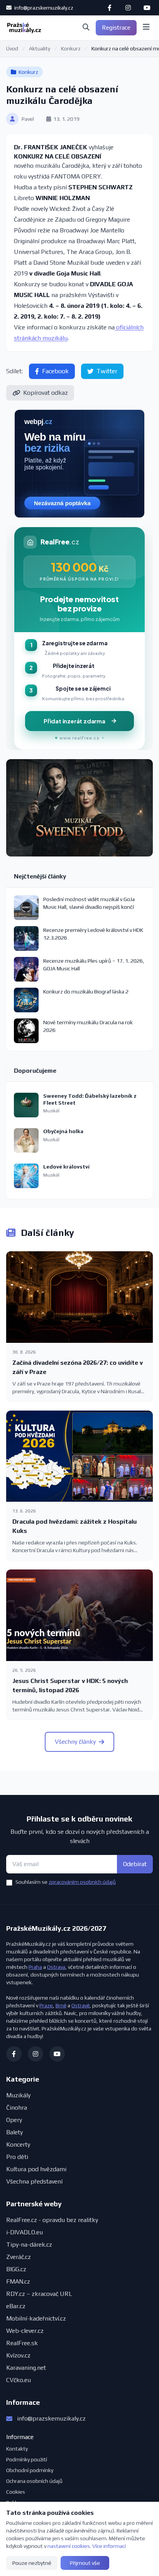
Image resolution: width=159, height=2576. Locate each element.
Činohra (17, 2108)
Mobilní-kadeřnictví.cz (36, 2318)
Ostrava (56, 1967)
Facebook (55, 371)
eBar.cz (16, 2306)
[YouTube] (147, 8)
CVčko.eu (19, 2380)
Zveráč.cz (19, 2257)
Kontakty (17, 2449)
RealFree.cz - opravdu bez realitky (52, 2220)
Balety (14, 2132)
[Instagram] (128, 8)
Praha (35, 1967)
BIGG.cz (16, 2269)
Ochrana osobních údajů (34, 2481)
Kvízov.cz (18, 2355)
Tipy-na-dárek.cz (29, 2245)
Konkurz (71, 48)
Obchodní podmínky (30, 2470)
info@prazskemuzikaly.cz (43, 8)
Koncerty (18, 2144)
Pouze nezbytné (32, 2563)
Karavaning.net (26, 2368)
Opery (14, 2120)
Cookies (16, 2492)
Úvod (12, 48)
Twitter (107, 371)
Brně (61, 2005)
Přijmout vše (85, 2563)
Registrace (116, 28)
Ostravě (80, 2005)
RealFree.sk (22, 2343)
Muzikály (18, 2095)
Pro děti (17, 2157)
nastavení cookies (69, 2546)
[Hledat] (86, 28)
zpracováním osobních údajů (82, 1882)
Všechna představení (34, 2181)
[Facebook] (110, 8)
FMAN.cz (18, 2281)
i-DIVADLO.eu (25, 2232)
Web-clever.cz (25, 2331)
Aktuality (40, 48)
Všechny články (75, 1742)
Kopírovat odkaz (46, 393)
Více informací (109, 2546)
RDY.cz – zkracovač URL (39, 2294)
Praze (46, 2005)
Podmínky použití (27, 2459)
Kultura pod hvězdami (36, 2169)
